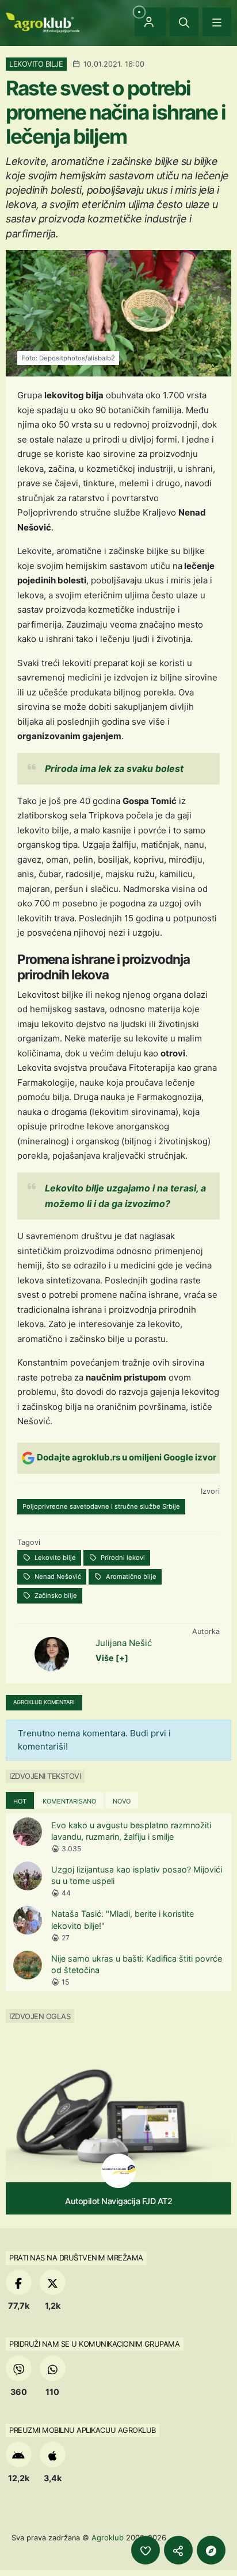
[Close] (184, 22)
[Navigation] (217, 22)
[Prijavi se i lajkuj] (146, 2550)
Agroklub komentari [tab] (44, 1702)
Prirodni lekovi (122, 1558)
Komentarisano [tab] (69, 1801)
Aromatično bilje (130, 1577)
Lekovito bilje (54, 1558)
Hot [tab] (20, 1801)
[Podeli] (178, 2550)
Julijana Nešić (124, 1643)
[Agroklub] (43, 22)
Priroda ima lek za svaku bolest (114, 768)
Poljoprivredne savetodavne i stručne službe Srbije (101, 1506)
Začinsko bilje (55, 1595)
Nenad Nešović (57, 1577)
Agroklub (108, 2537)
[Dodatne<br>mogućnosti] (211, 2550)
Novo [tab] (122, 1801)
